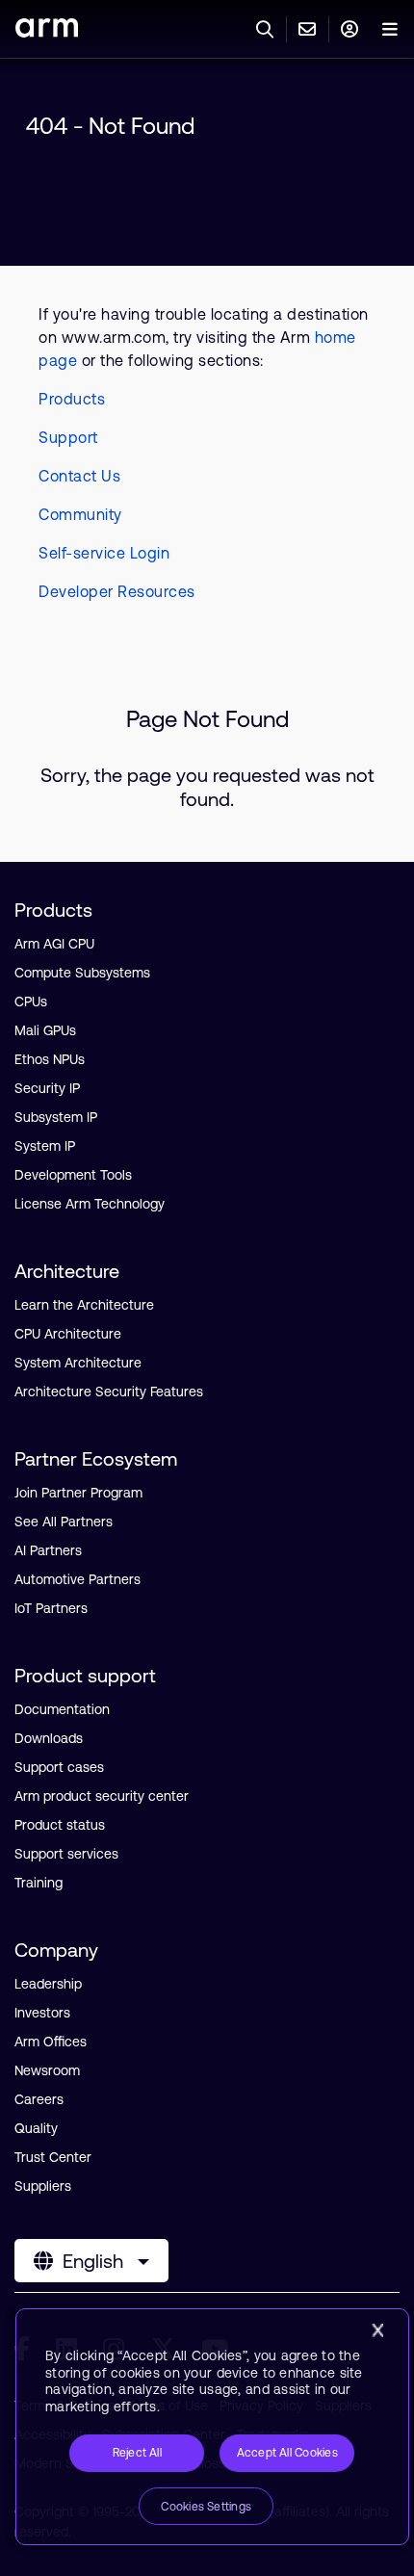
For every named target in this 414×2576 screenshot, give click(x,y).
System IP (45, 1146)
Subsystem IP (56, 1117)
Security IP (47, 1088)
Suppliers (43, 2186)
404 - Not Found (110, 126)
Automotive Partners (78, 1579)
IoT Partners (51, 1608)
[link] (47, 31)
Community (80, 514)
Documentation (62, 1709)
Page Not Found (207, 719)
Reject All (137, 2453)
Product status (60, 1825)
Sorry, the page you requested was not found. (207, 787)
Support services (66, 1854)
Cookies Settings (206, 2507)
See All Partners (64, 1522)
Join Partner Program (78, 1493)
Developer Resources (117, 591)
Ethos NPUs (50, 1059)
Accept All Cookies (287, 2453)
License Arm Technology (90, 1204)
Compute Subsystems (82, 973)
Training (39, 1883)
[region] (212, 2427)
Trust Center (53, 2157)
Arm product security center (102, 1796)
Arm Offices (51, 2042)
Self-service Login (104, 553)
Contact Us (79, 476)
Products (72, 399)
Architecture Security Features (109, 1392)
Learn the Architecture (84, 1305)
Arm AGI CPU (54, 944)
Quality (36, 2128)
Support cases (59, 1767)
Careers (39, 2099)
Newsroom (47, 2070)
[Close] (377, 2330)
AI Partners (48, 1550)
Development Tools (73, 1175)
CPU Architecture (68, 1334)
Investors (42, 2013)
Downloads (49, 1738)
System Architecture (78, 1363)
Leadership (48, 1984)
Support (68, 437)
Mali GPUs (45, 1030)
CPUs (31, 1002)
